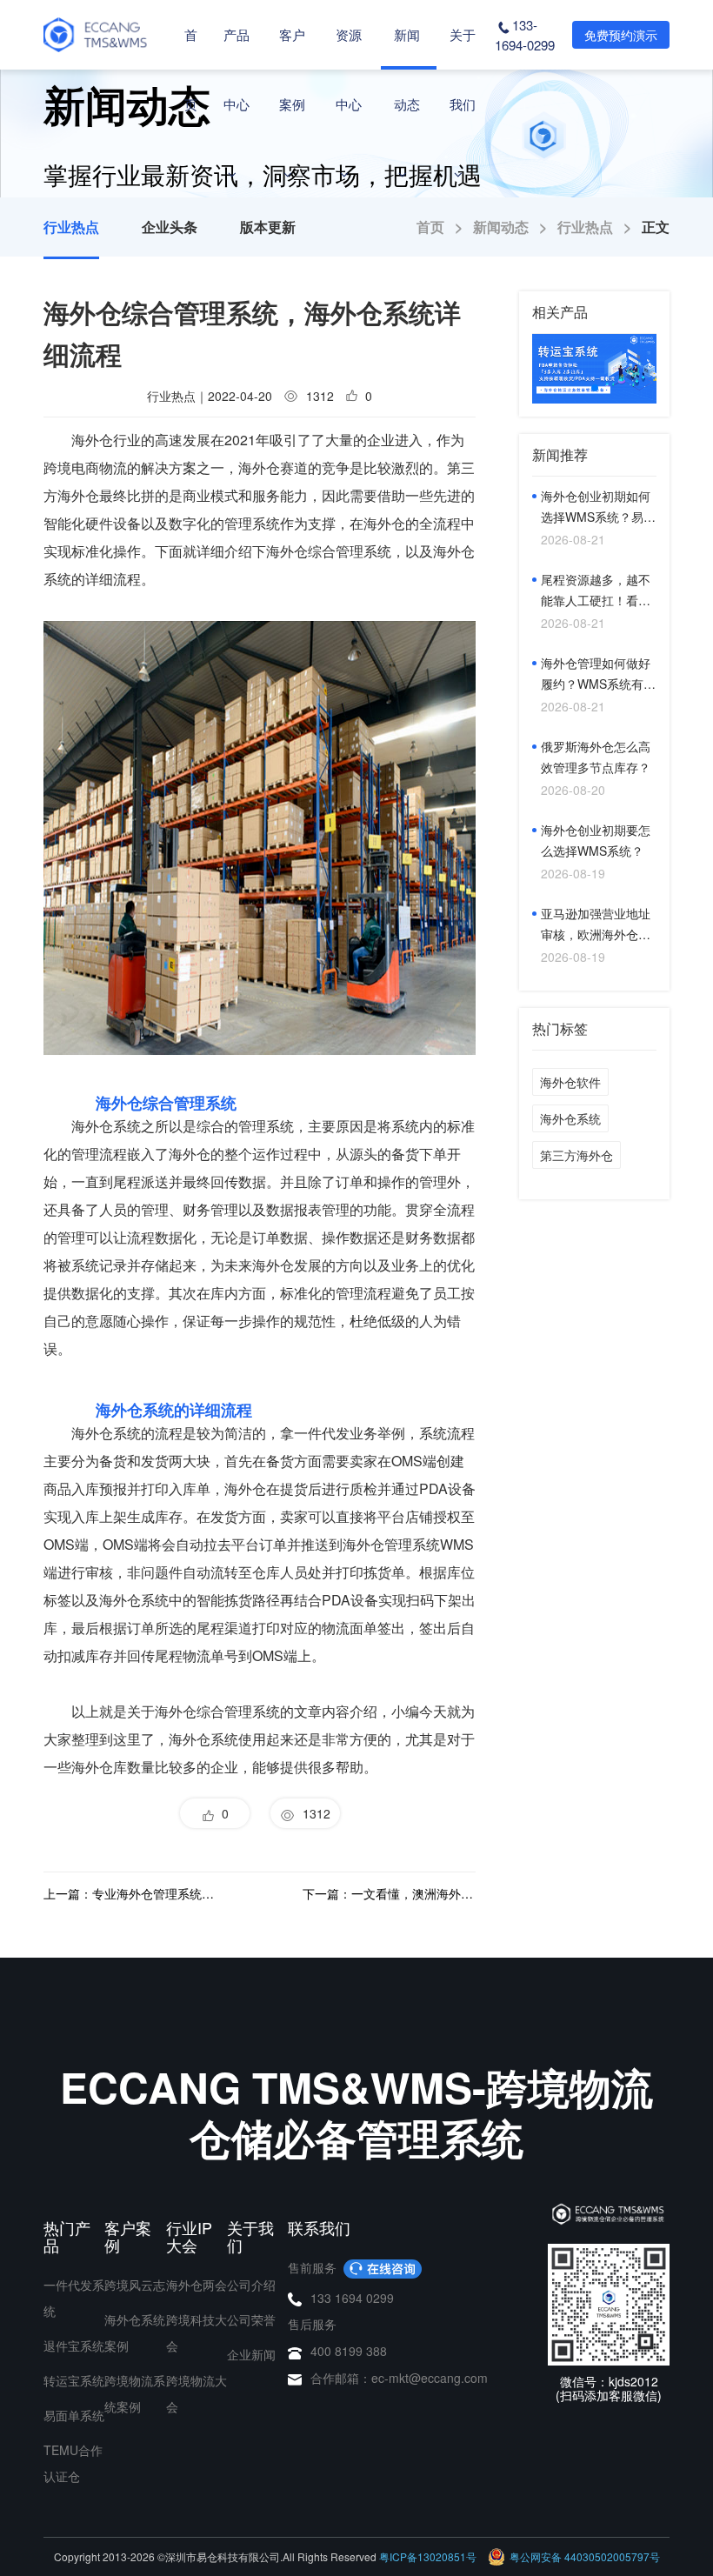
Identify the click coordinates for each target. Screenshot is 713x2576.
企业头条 (170, 227)
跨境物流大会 (197, 2393)
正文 (656, 227)
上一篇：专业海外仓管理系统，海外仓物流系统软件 (130, 1893)
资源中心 (349, 69)
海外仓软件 (570, 1082)
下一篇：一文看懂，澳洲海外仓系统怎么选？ (389, 1893)
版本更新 (268, 227)
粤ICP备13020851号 (428, 2556)
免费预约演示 (621, 35)
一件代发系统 (74, 2298)
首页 (191, 69)
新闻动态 (407, 69)
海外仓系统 (570, 1118)
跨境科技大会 (197, 2332)
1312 (313, 1813)
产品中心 (237, 69)
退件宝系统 (74, 2346)
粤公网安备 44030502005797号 (585, 2556)
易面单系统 (74, 2415)
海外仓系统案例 (135, 2332)
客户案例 (292, 69)
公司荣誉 (251, 2319)
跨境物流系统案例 (135, 2393)
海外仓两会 (197, 2285)
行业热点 (71, 227)
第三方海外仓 (576, 1155)
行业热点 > (600, 227)
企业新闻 (251, 2354)
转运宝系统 (74, 2380)
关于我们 (463, 69)
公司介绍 (251, 2285)
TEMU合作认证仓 (73, 2463)
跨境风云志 (135, 2285)
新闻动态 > (515, 227)
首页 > (445, 227)
